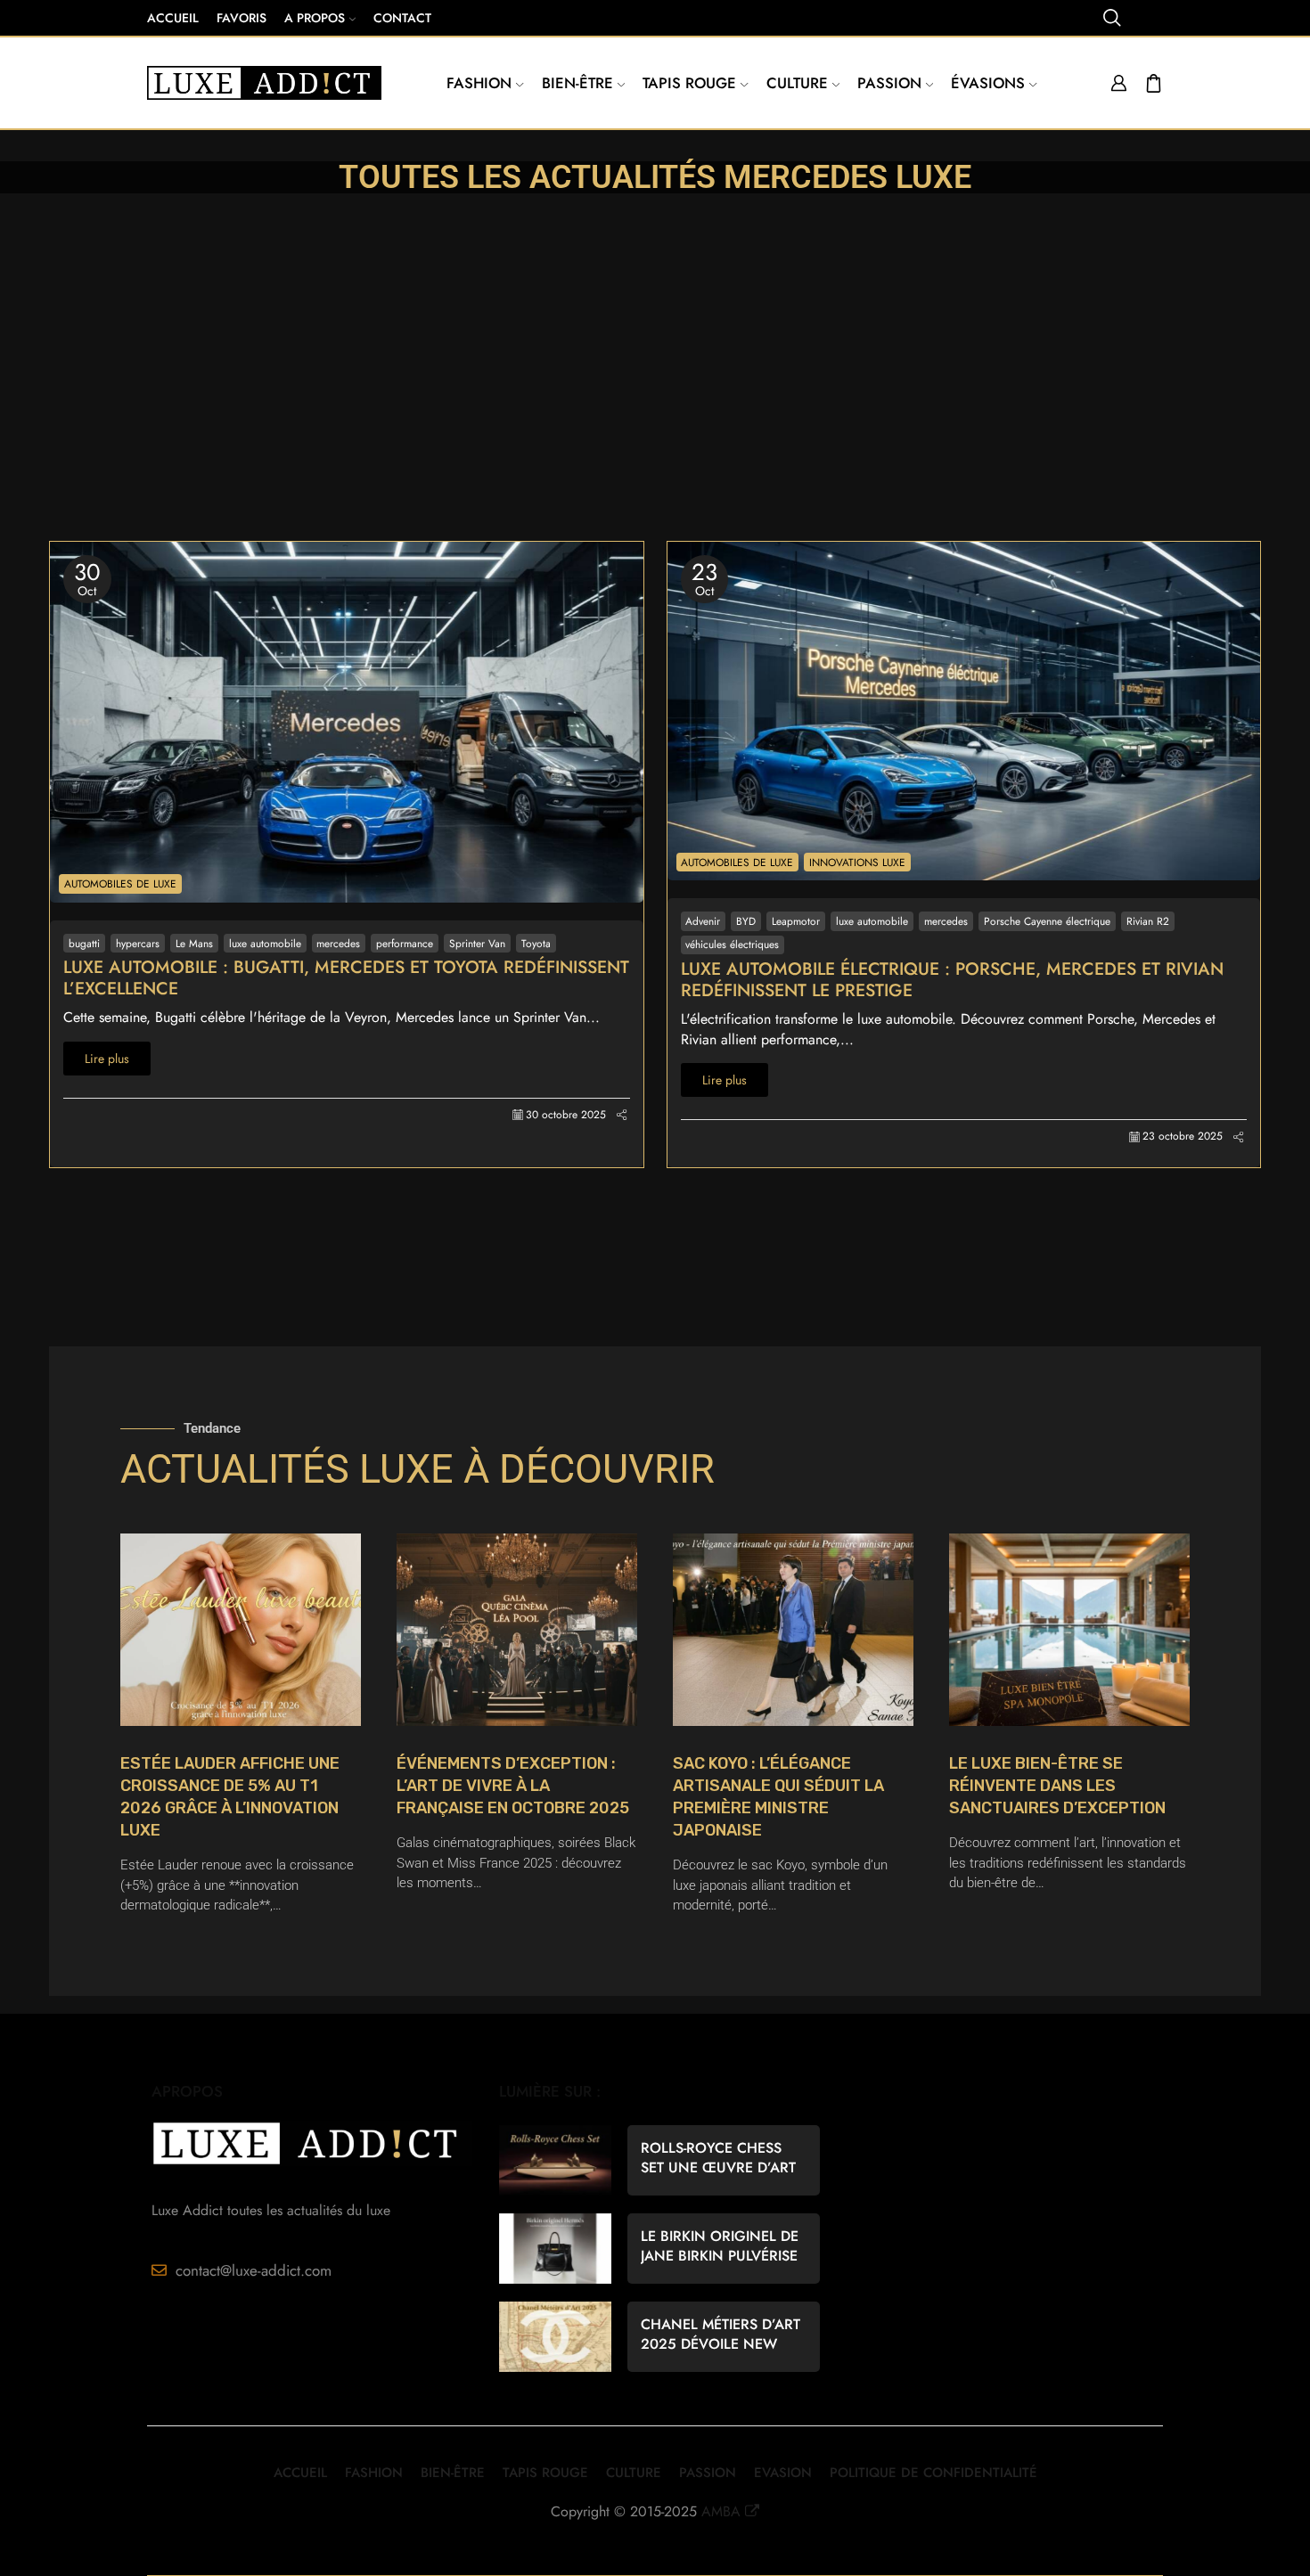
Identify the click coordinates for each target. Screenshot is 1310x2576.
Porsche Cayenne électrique (1047, 921)
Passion (889, 83)
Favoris (242, 18)
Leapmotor (796, 921)
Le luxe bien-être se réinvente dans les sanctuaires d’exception (1057, 1786)
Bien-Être (453, 2473)
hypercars (138, 943)
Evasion (783, 2473)
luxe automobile (265, 943)
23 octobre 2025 (1183, 1137)
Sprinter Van (477, 943)
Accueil (173, 18)
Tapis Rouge (689, 83)
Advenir (703, 921)
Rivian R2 (1148, 921)
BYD (746, 921)
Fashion (479, 83)
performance (405, 943)
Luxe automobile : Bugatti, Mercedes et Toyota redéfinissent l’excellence (346, 978)
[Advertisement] (655, 407)
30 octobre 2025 (566, 1115)
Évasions (988, 83)
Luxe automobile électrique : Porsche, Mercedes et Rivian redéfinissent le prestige (952, 980)
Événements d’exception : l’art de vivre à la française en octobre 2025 (513, 1786)
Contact (402, 18)
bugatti (84, 943)
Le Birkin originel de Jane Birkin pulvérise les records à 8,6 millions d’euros (720, 2246)
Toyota (536, 943)
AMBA (721, 2511)
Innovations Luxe (857, 862)
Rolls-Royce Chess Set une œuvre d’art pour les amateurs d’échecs (718, 2158)
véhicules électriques (732, 944)
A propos (315, 18)
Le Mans (194, 943)
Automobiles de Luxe (120, 883)
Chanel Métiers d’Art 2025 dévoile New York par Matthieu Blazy (720, 2335)
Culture (797, 83)
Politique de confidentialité (933, 2473)
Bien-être (577, 83)
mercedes (338, 943)
